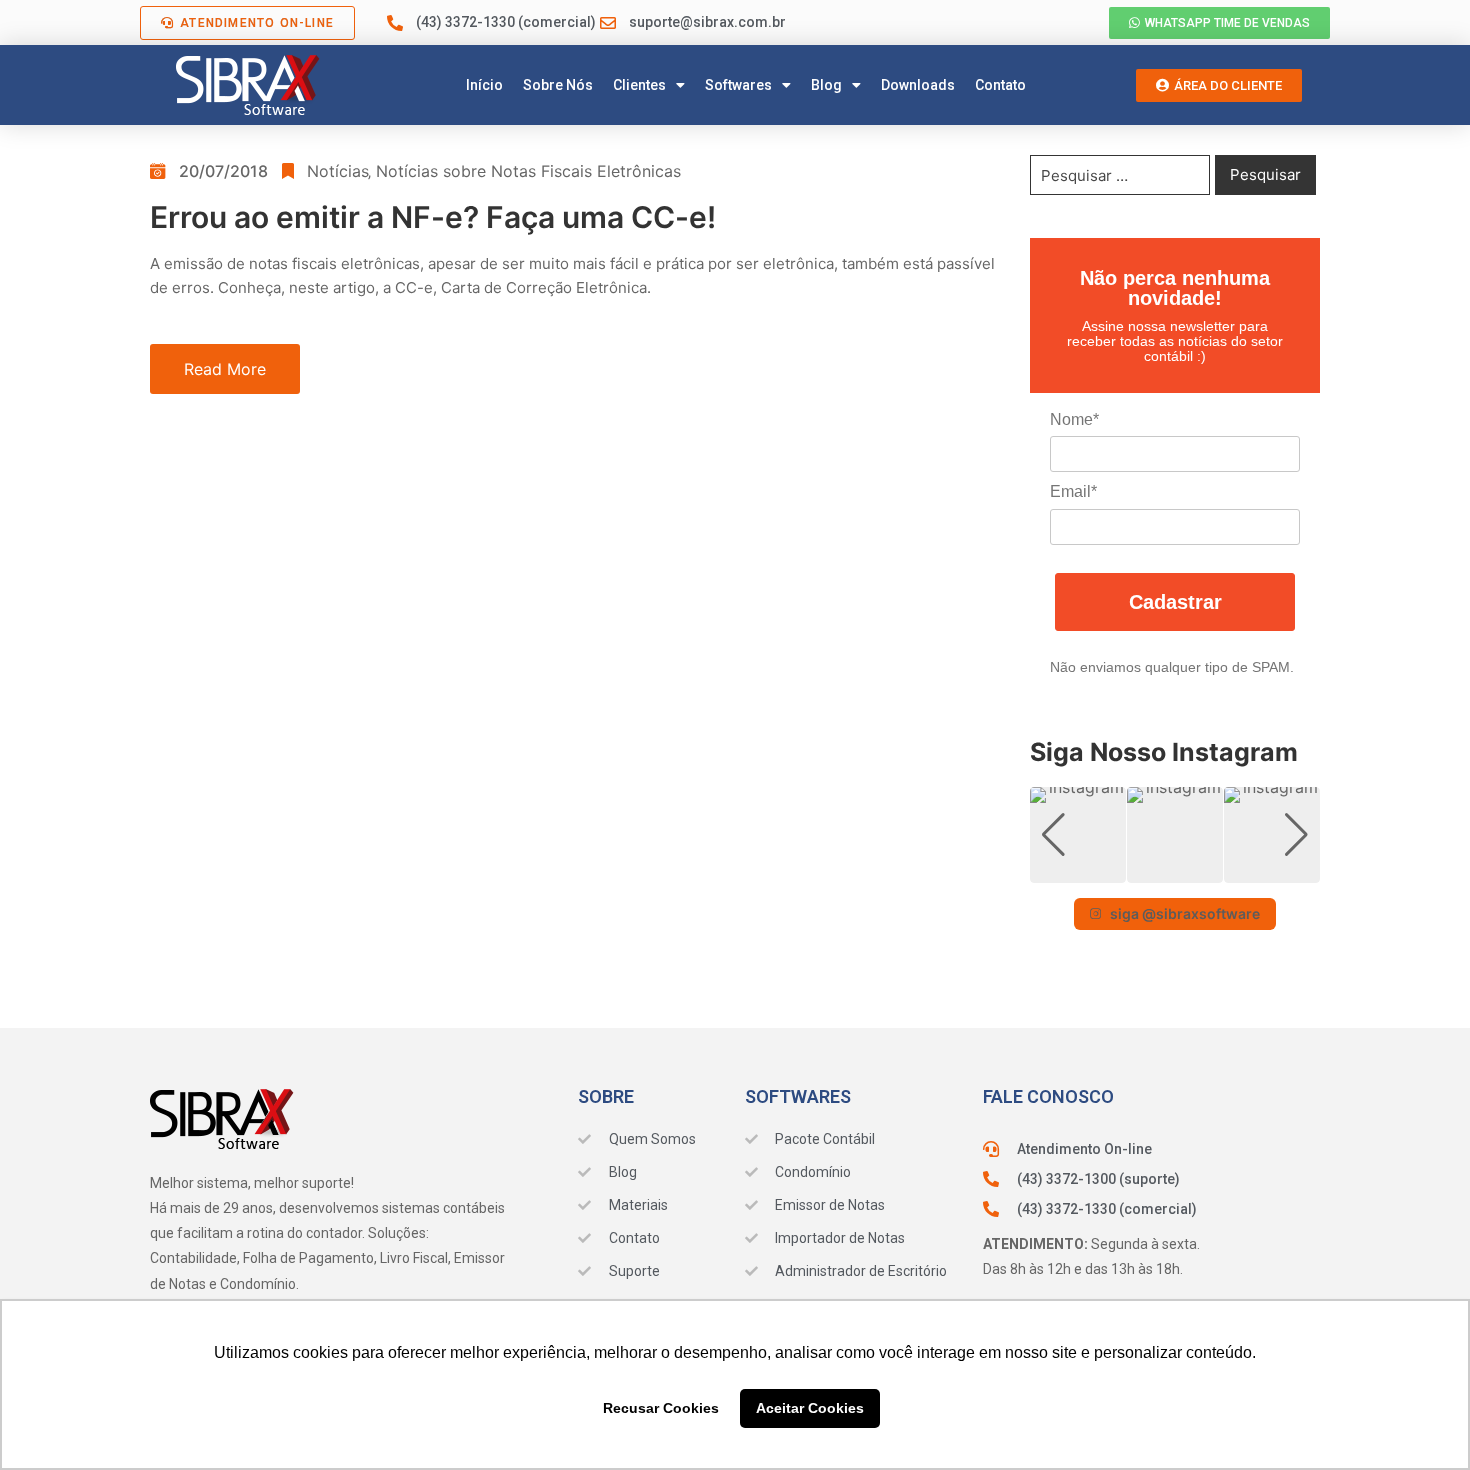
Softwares (738, 85)
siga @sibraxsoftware (1185, 913)
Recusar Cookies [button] (661, 1408)
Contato (1000, 85)
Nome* (1074, 419)
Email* (1073, 491)
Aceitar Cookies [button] (810, 1408)
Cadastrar (1175, 602)
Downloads (918, 85)
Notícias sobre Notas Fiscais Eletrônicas (528, 171)
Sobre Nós (558, 85)
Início (484, 85)
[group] (1078, 835)
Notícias (337, 171)
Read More (225, 369)
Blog (826, 85)
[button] (1175, 869)
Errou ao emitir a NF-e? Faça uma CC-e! (433, 217)
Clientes (639, 85)
